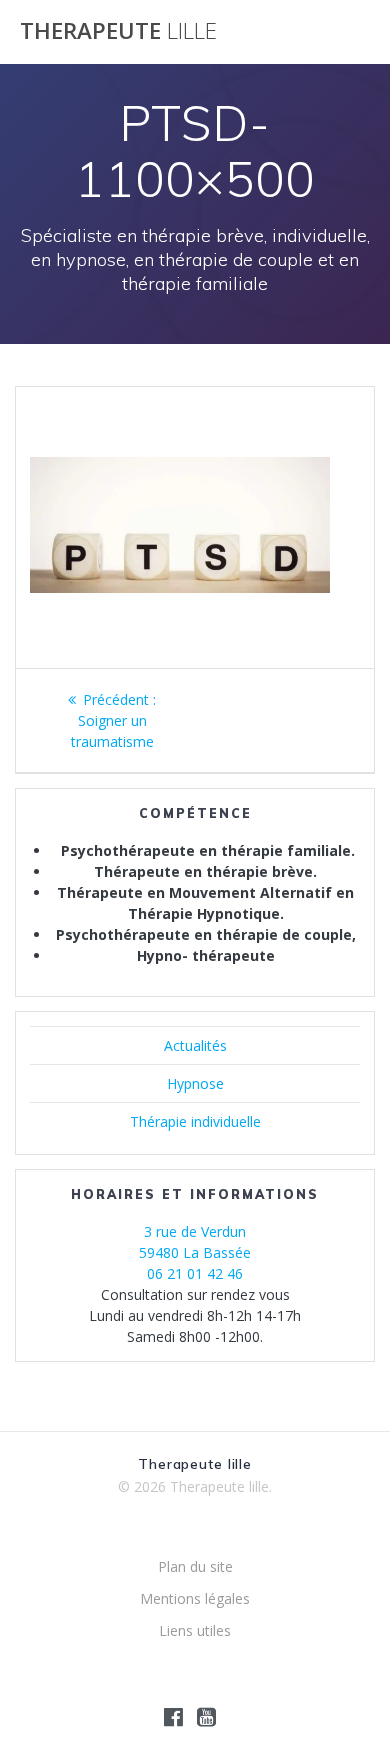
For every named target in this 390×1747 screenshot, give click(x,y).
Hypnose (195, 1083)
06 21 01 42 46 (195, 1273)
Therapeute (118, 31)
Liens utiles (195, 1630)
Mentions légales (195, 1598)
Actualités (195, 1045)
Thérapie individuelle (195, 1121)
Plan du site (195, 1566)
